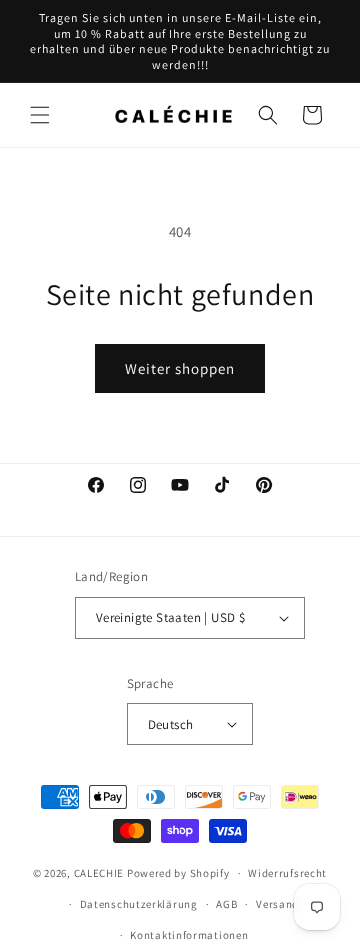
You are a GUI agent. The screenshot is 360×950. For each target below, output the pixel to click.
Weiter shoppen (180, 368)
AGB (226, 904)
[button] (40, 115)
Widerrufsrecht (287, 873)
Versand (277, 904)
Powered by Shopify (178, 873)
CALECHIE (99, 873)
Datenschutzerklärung (139, 904)
